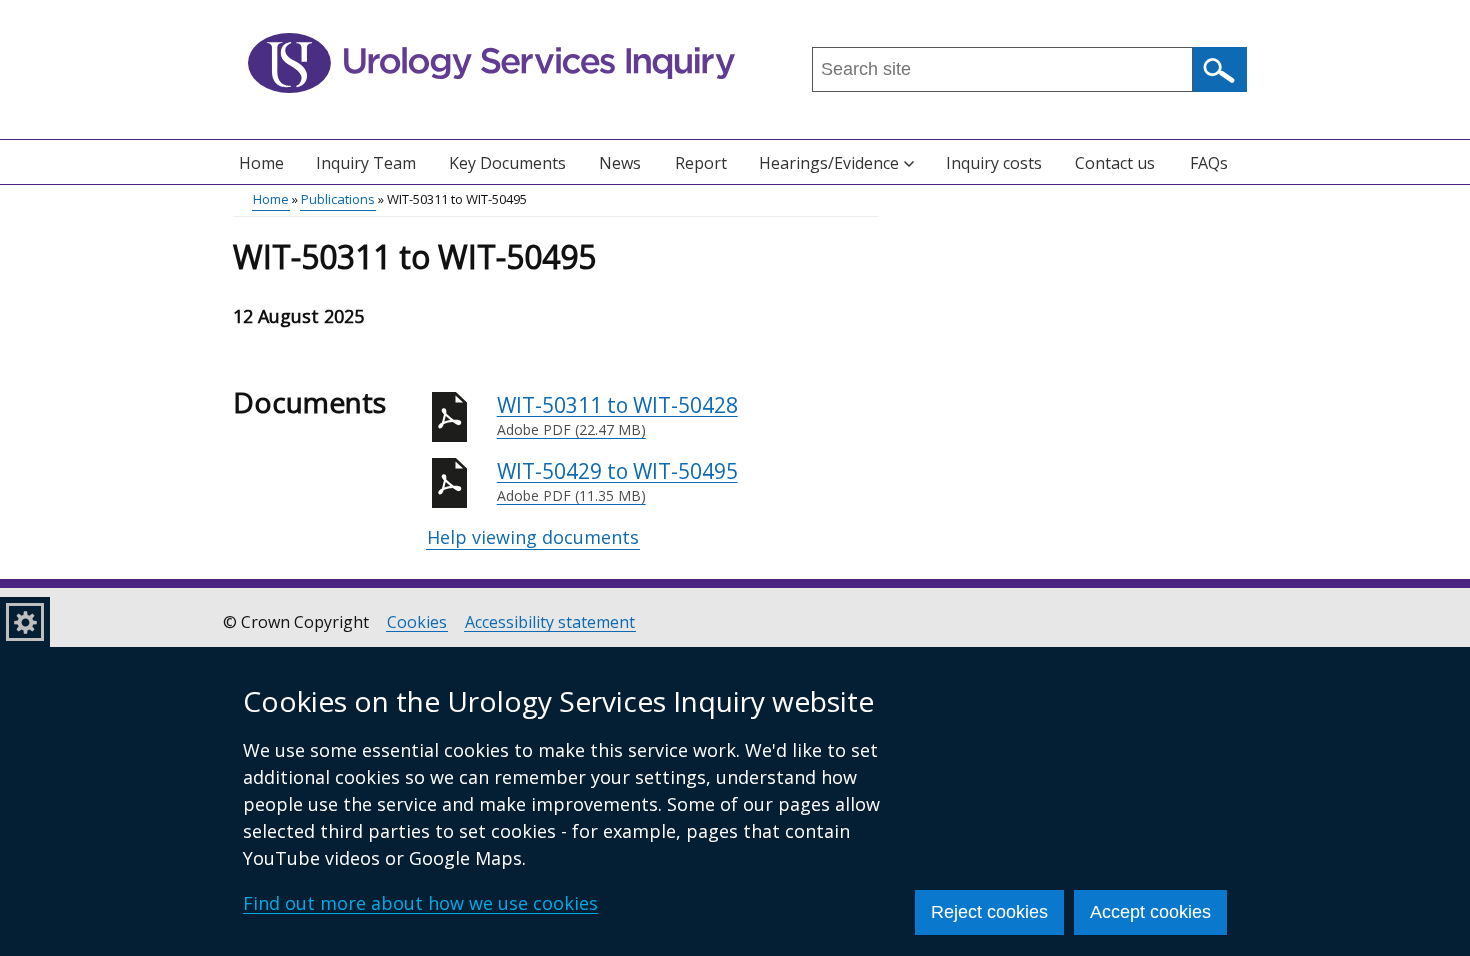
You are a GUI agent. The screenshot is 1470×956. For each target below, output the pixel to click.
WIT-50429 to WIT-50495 (617, 481)
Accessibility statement (550, 622)
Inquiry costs (994, 163)
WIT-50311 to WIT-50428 (617, 415)
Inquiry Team (366, 163)
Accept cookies (1150, 912)
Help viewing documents (533, 537)
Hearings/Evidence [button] (829, 163)
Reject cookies (989, 912)
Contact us (1115, 163)
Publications (338, 199)
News (620, 163)
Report (701, 163)
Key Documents (507, 163)
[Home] (491, 63)
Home (261, 163)
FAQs (1209, 163)
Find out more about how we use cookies (420, 903)
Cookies (417, 622)
